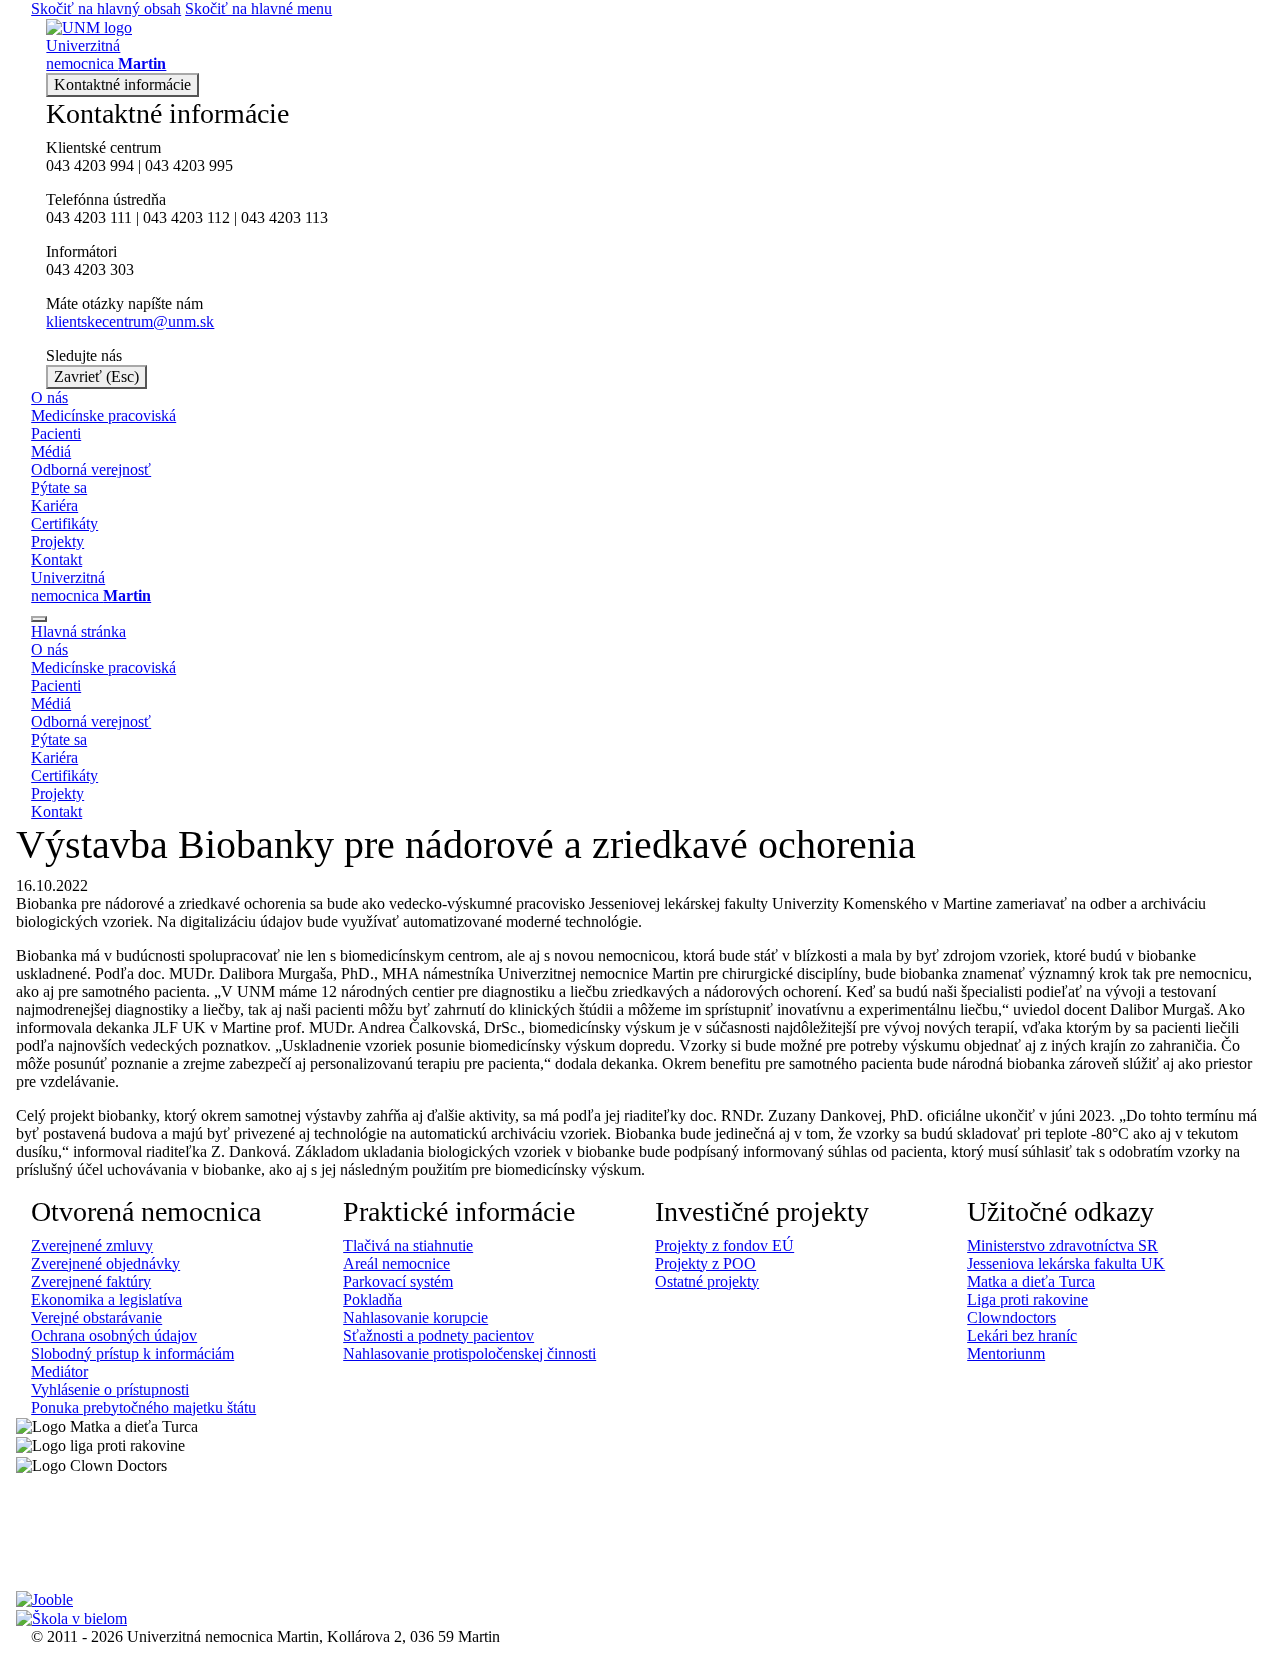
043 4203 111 (89, 217)
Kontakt (56, 559)
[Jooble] (44, 1598)
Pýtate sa (59, 487)
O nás (49, 397)
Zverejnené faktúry (91, 1281)
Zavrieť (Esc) (96, 376)
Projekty (57, 541)
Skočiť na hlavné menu (258, 8)
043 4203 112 (186, 217)
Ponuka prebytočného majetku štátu (143, 1407)
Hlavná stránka (78, 631)
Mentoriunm (1006, 1353)
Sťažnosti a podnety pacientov (438, 1335)
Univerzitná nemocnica (91, 586)
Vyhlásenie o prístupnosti (110, 1389)
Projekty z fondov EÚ (724, 1245)
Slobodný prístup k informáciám (132, 1353)
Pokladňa (372, 1299)
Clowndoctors (1011, 1317)
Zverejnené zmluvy (92, 1245)
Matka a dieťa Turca (1031, 1281)
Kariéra (54, 505)
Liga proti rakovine (1027, 1299)
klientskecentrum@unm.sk (130, 321)
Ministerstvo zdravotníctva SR (1062, 1245)
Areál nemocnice (396, 1263)
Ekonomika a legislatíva (106, 1299)
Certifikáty (64, 523)
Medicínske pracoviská (103, 415)
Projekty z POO (705, 1263)
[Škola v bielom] (71, 1617)
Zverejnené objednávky (105, 1263)
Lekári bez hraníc (1022, 1335)
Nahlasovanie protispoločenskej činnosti (469, 1353)
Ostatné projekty (707, 1281)
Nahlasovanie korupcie (415, 1317)
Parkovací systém (398, 1281)
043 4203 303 (90, 269)
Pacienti (56, 433)
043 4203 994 (90, 165)
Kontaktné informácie (122, 84)
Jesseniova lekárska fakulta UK (1066, 1263)
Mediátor (59, 1371)
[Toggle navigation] (39, 619)
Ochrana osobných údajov (114, 1335)
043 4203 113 (284, 217)
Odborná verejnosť (91, 469)
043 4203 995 (189, 165)
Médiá (51, 451)
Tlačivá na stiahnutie (408, 1245)
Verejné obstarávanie (96, 1317)
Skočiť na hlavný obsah (106, 8)
